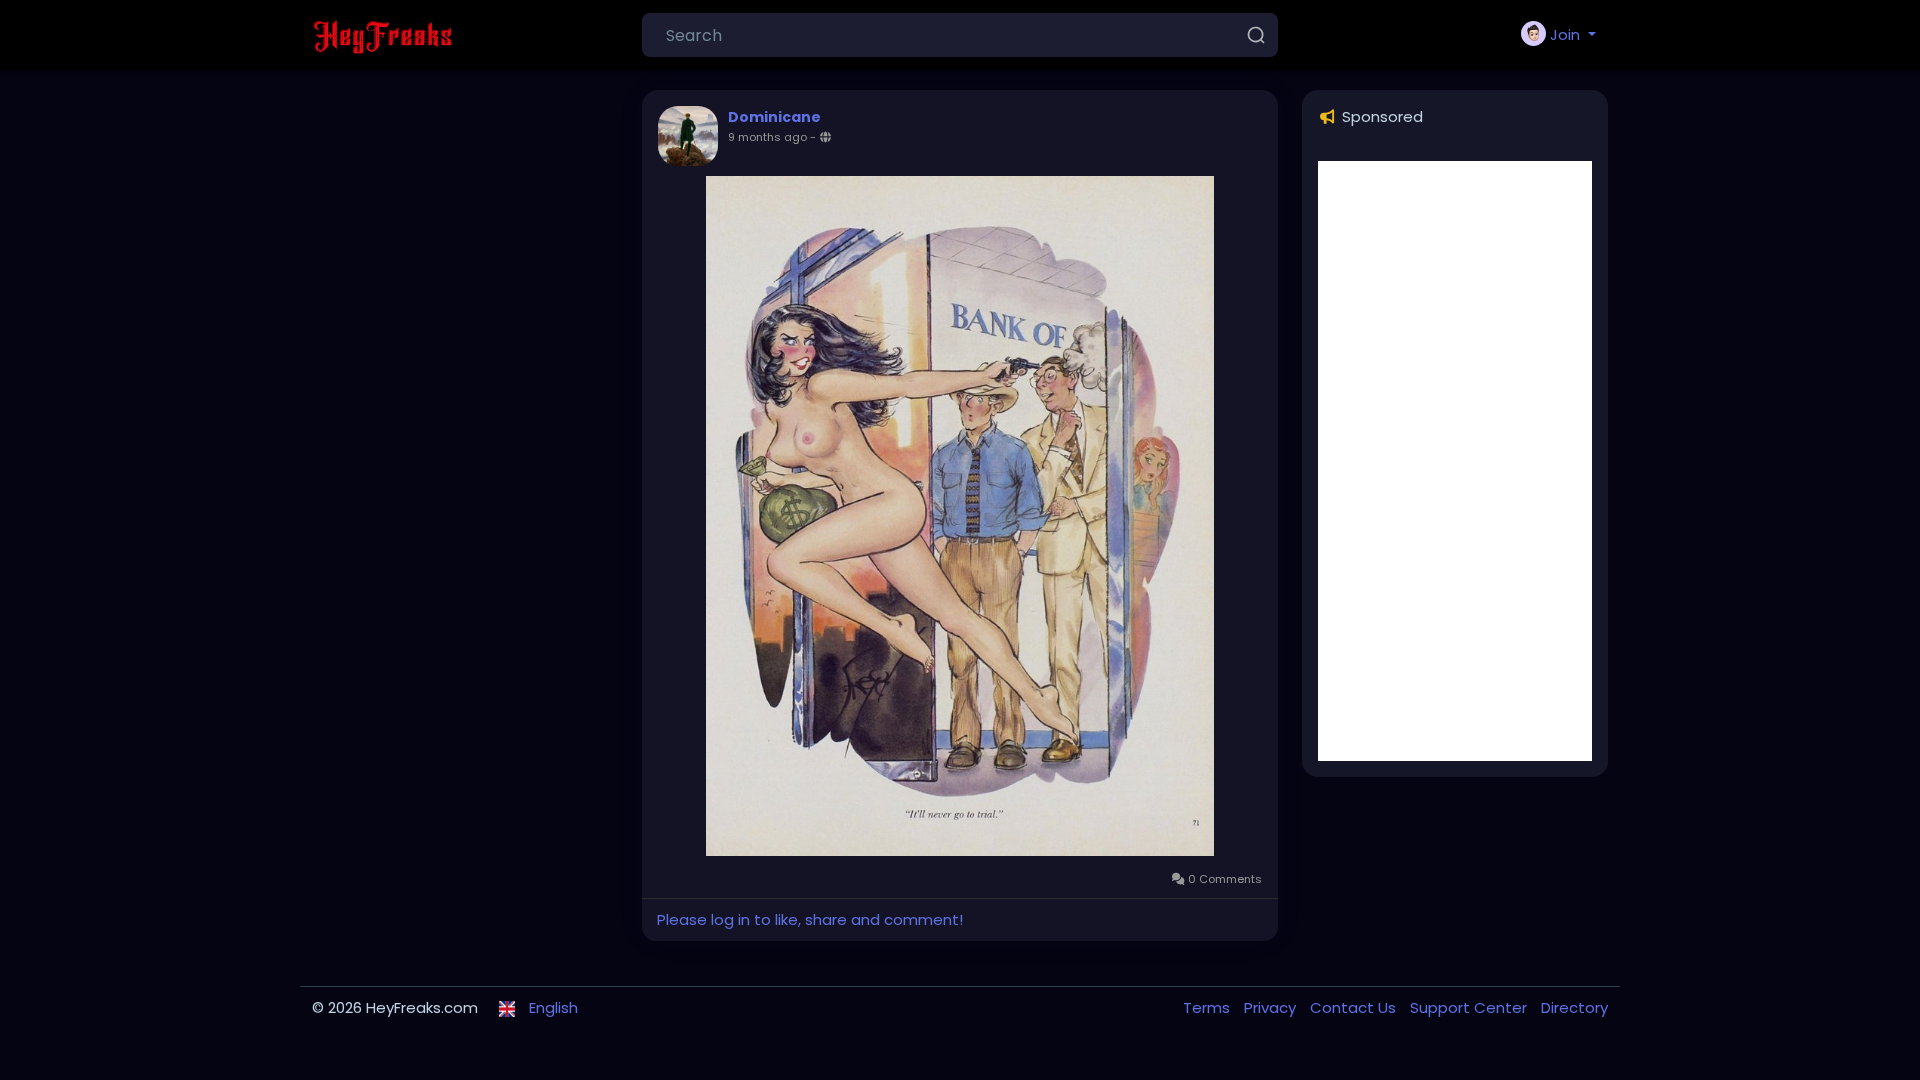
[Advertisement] (1455, 461)
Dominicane (774, 117)
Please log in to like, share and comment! (810, 919)
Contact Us (1355, 1007)
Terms (1208, 1007)
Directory (1574, 1007)
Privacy (1272, 1007)
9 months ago (767, 137)
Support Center (1470, 1007)
